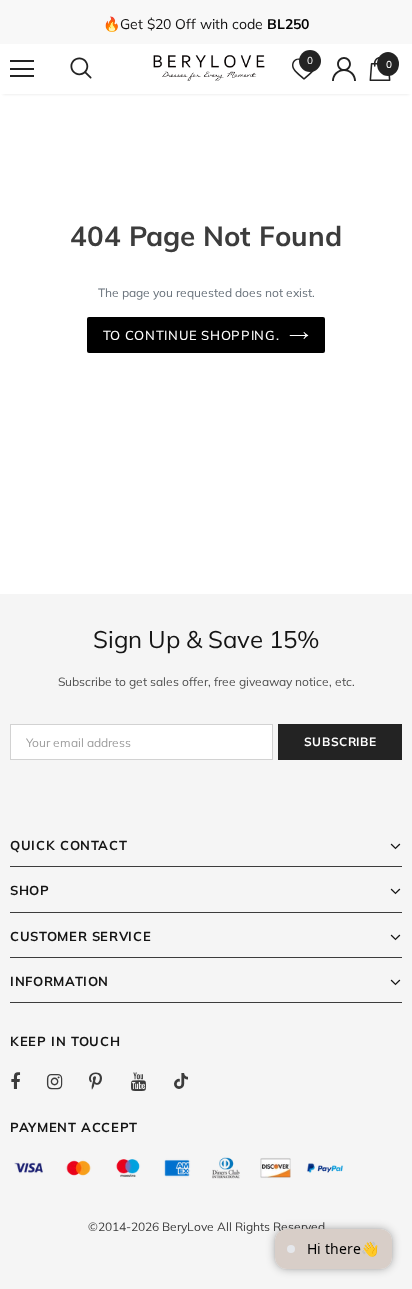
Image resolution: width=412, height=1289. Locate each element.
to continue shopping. (191, 335)
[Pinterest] (107, 1081)
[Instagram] (65, 1081)
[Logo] (209, 68)
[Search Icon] (100, 69)
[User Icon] (344, 69)
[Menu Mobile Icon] (22, 69)
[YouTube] (149, 1081)
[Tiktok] (191, 1081)
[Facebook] (28, 1081)
